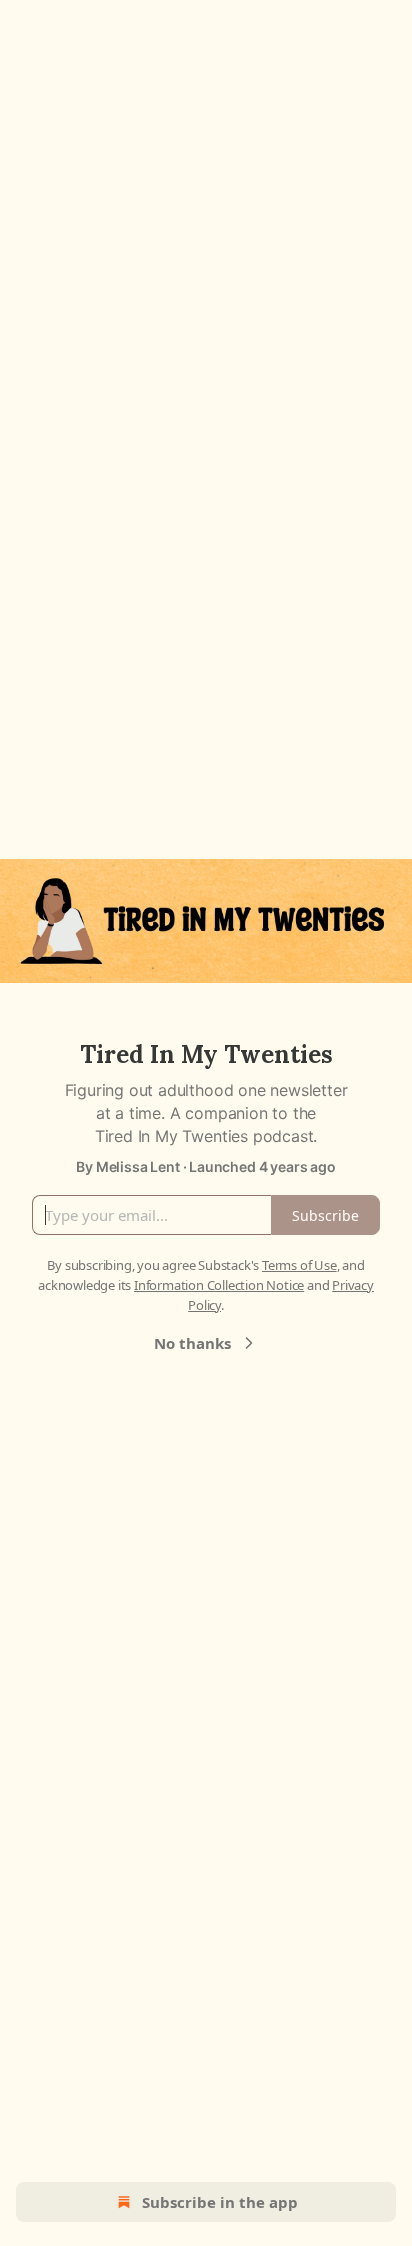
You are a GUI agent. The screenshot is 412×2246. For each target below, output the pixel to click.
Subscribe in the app (220, 2202)
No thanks (192, 1343)
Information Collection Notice (219, 1285)
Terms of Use (299, 1265)
